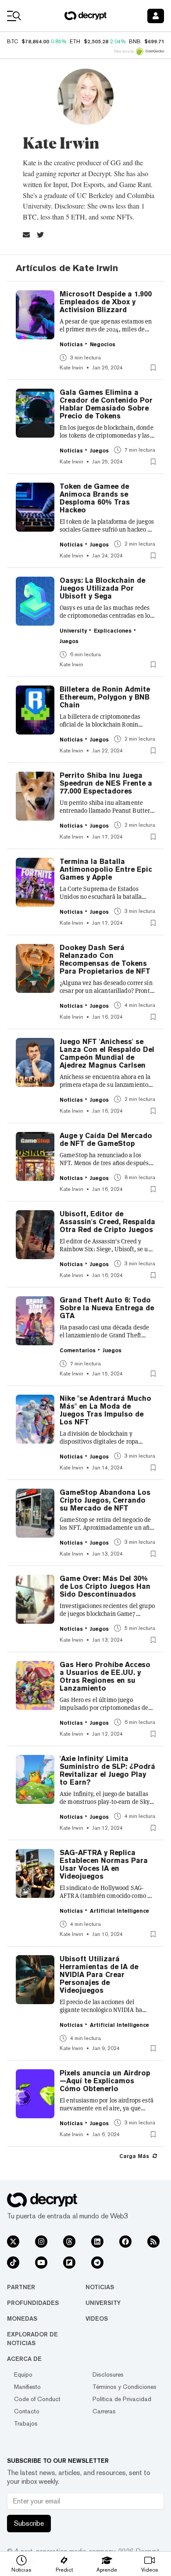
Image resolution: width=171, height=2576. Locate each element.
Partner (21, 2287)
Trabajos (26, 2423)
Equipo (23, 2374)
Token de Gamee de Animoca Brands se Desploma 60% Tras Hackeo (95, 498)
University (103, 2303)
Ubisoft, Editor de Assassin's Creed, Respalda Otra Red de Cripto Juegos (107, 1222)
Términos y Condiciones (125, 2387)
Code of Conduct (37, 2399)
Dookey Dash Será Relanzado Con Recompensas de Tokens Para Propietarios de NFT (105, 960)
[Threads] (69, 2242)
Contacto (27, 2411)
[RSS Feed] (153, 2242)
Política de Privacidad (122, 2399)
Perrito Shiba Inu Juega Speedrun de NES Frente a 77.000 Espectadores (106, 783)
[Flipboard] (69, 2263)
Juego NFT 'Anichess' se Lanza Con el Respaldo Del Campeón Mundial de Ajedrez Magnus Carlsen (107, 1054)
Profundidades (33, 2303)
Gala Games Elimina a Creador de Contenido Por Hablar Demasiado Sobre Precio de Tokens (106, 404)
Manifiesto (27, 2387)
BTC (12, 42)
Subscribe (29, 2523)
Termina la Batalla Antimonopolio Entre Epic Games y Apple (106, 870)
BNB (135, 42)
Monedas (22, 2318)
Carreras (104, 2411)
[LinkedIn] (97, 2242)
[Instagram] (41, 2242)
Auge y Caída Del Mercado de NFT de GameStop (106, 1140)
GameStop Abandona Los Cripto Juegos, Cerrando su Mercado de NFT (105, 1500)
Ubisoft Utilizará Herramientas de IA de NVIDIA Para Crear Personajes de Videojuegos (99, 1975)
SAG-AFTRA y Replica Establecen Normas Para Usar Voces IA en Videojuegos (104, 1865)
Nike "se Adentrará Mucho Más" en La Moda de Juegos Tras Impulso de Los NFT (105, 1410)
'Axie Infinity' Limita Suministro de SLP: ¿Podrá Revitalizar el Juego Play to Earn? (107, 1771)
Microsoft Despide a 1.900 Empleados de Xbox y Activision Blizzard (106, 302)
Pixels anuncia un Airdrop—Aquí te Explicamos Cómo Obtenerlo (105, 2081)
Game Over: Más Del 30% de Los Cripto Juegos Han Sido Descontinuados (105, 1587)
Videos (97, 2318)
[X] (13, 2242)
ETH (75, 42)
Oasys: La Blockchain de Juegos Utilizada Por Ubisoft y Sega (102, 588)
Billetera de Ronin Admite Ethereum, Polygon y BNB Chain (105, 697)
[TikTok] (13, 2263)
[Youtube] (41, 2263)
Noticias (100, 2287)
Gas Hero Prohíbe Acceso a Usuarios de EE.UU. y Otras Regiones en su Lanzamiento (105, 1677)
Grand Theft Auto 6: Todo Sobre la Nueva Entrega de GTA (107, 1308)
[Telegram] (97, 2263)
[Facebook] (125, 2242)
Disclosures (108, 2374)
